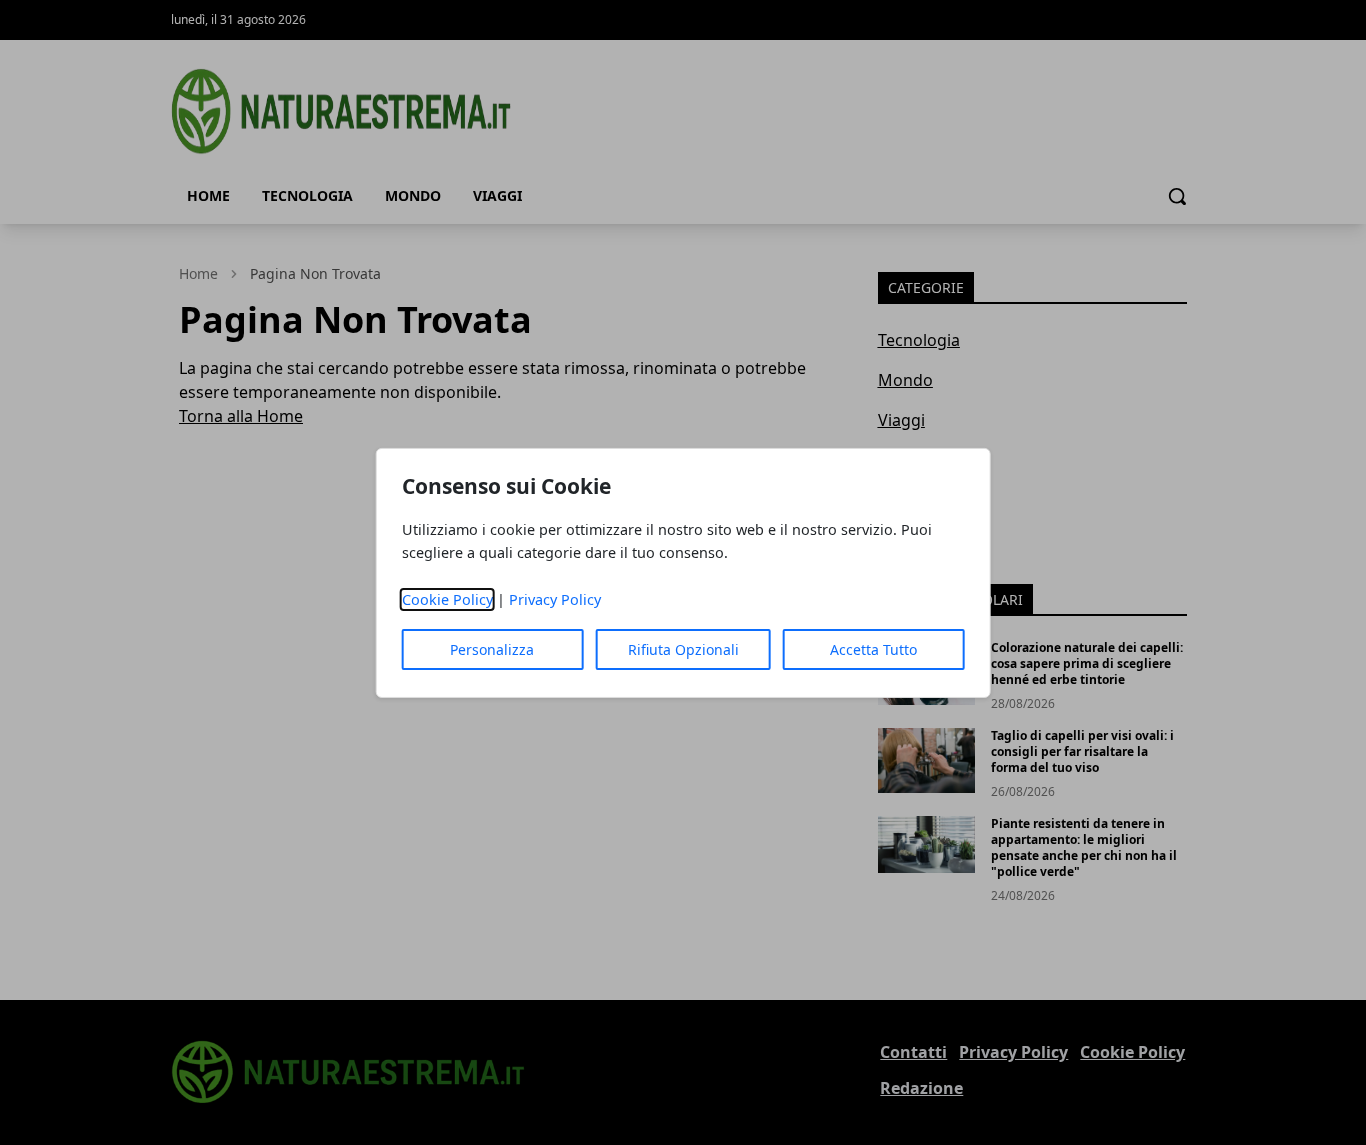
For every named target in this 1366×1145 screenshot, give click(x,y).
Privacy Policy (555, 599)
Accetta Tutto (873, 649)
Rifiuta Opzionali (683, 649)
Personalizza (492, 649)
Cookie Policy (447, 599)
